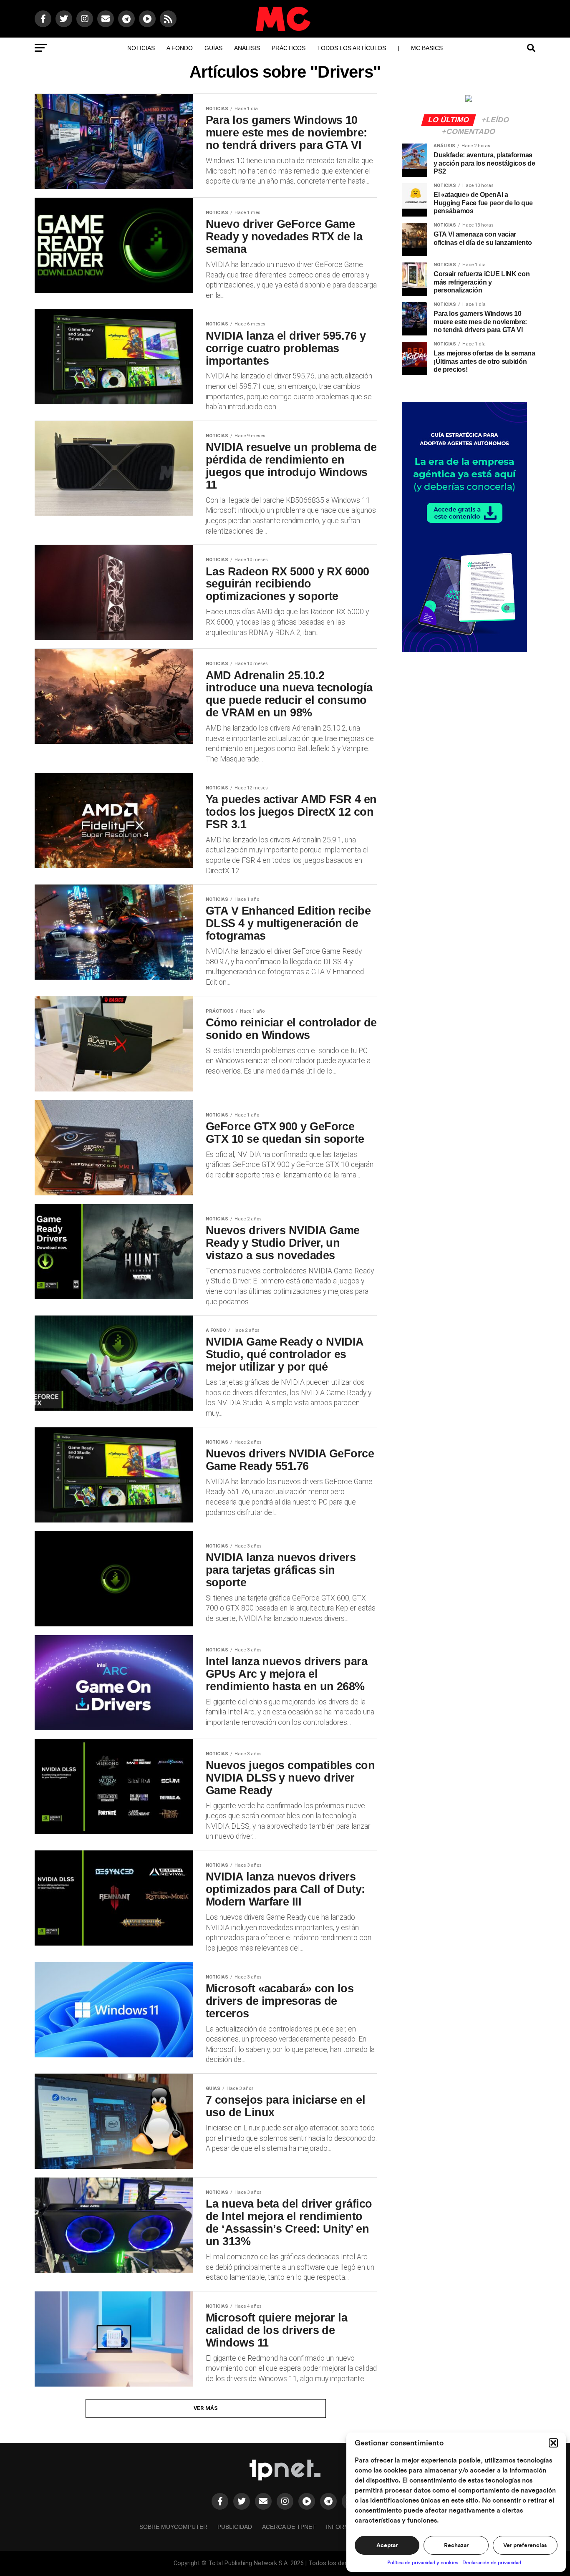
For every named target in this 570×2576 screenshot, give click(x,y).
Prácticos (289, 48)
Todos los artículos (352, 48)
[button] (553, 2443)
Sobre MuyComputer (173, 2527)
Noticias (141, 48)
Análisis (247, 48)
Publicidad (235, 2527)
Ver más (206, 2408)
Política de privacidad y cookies (423, 2563)
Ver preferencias (525, 2546)
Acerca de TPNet (289, 2527)
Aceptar (387, 2546)
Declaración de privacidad (492, 2563)
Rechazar (456, 2546)
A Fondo (180, 48)
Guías (213, 48)
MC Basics (427, 48)
